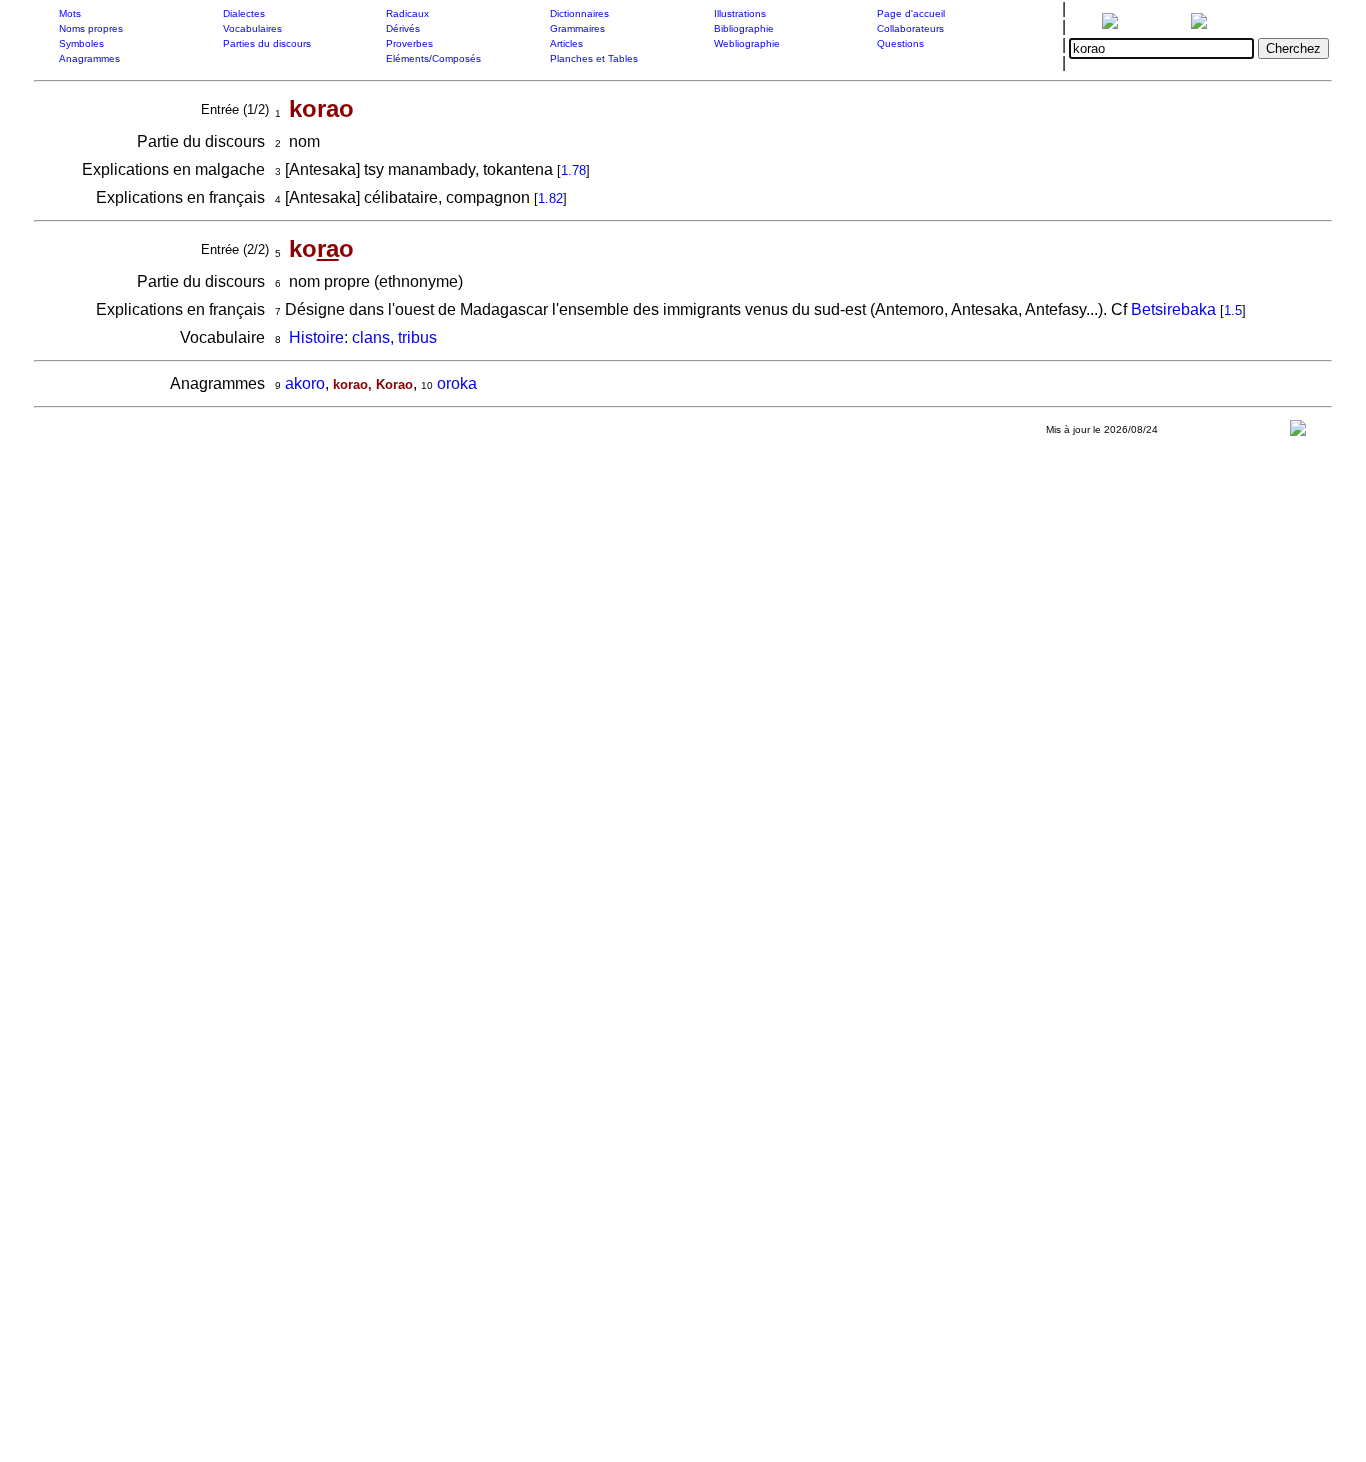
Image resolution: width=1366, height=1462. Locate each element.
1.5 (1233, 310)
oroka (457, 383)
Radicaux (407, 13)
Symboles (81, 43)
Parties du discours (267, 43)
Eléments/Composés (433, 58)
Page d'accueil (911, 13)
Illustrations (740, 13)
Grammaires (577, 28)
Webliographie (747, 43)
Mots (70, 13)
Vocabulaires (252, 28)
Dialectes (244, 13)
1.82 (550, 198)
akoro (305, 383)
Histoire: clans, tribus (363, 337)
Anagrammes (89, 58)
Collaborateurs (910, 28)
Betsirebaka (1173, 309)
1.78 (573, 170)
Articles (566, 43)
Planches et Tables (594, 58)
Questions (900, 43)
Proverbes (409, 43)
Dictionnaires (579, 13)
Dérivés (403, 28)
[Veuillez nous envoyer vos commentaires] (1298, 432)
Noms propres (91, 28)
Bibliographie (744, 28)
